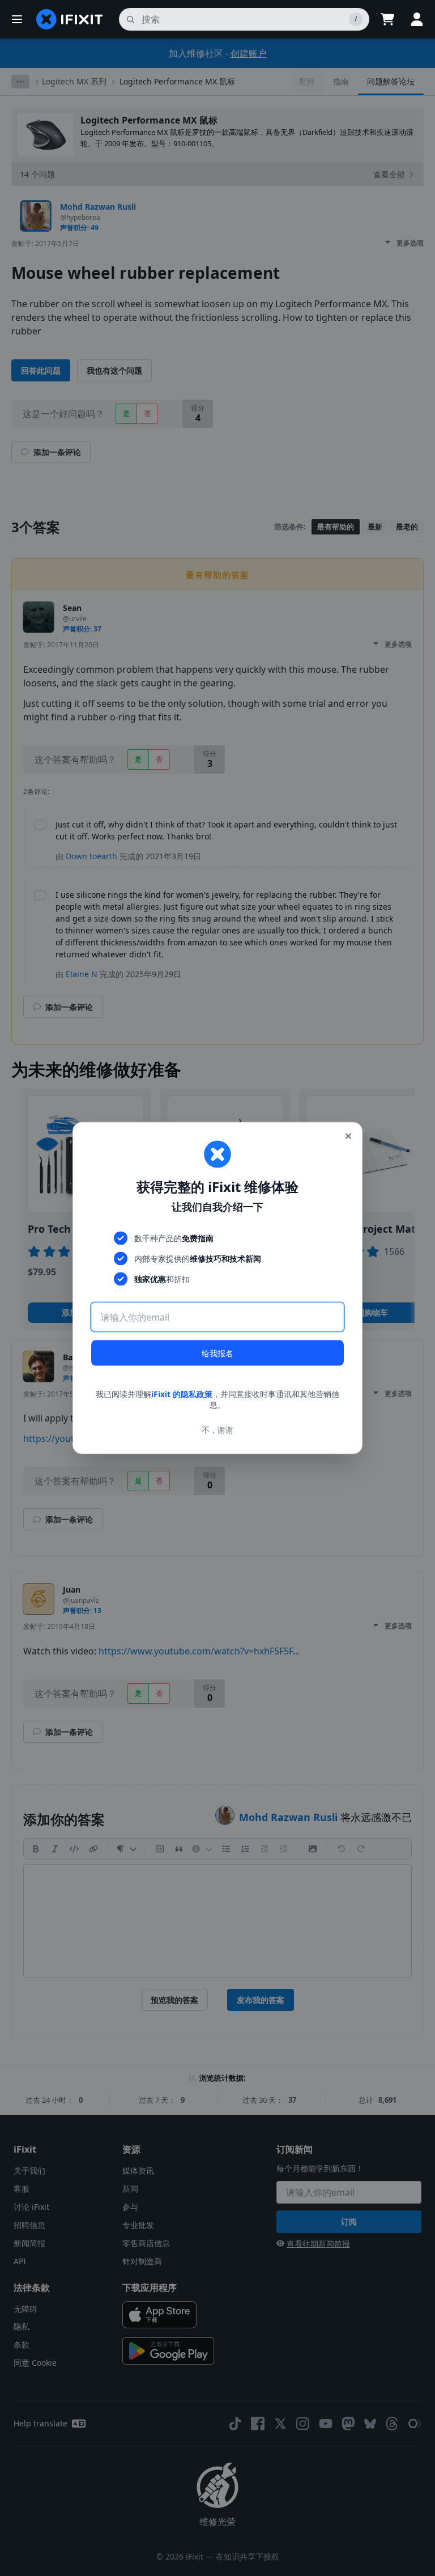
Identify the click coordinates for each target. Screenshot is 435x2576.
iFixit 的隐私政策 (182, 1393)
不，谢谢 (217, 1430)
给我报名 (217, 1353)
